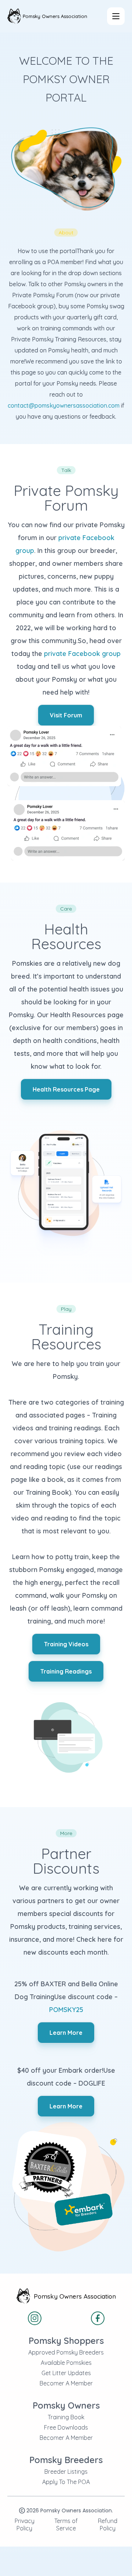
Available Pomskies (66, 2363)
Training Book (66, 2417)
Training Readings (66, 1671)
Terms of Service (66, 2524)
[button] (116, 16)
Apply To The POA (66, 2482)
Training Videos (66, 1644)
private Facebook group (82, 654)
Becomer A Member (66, 2383)
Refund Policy (108, 2524)
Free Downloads (66, 2427)
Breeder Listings (66, 2472)
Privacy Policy (25, 2524)
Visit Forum (66, 715)
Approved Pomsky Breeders (66, 2352)
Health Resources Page (66, 1089)
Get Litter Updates (66, 2373)
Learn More (66, 2033)
